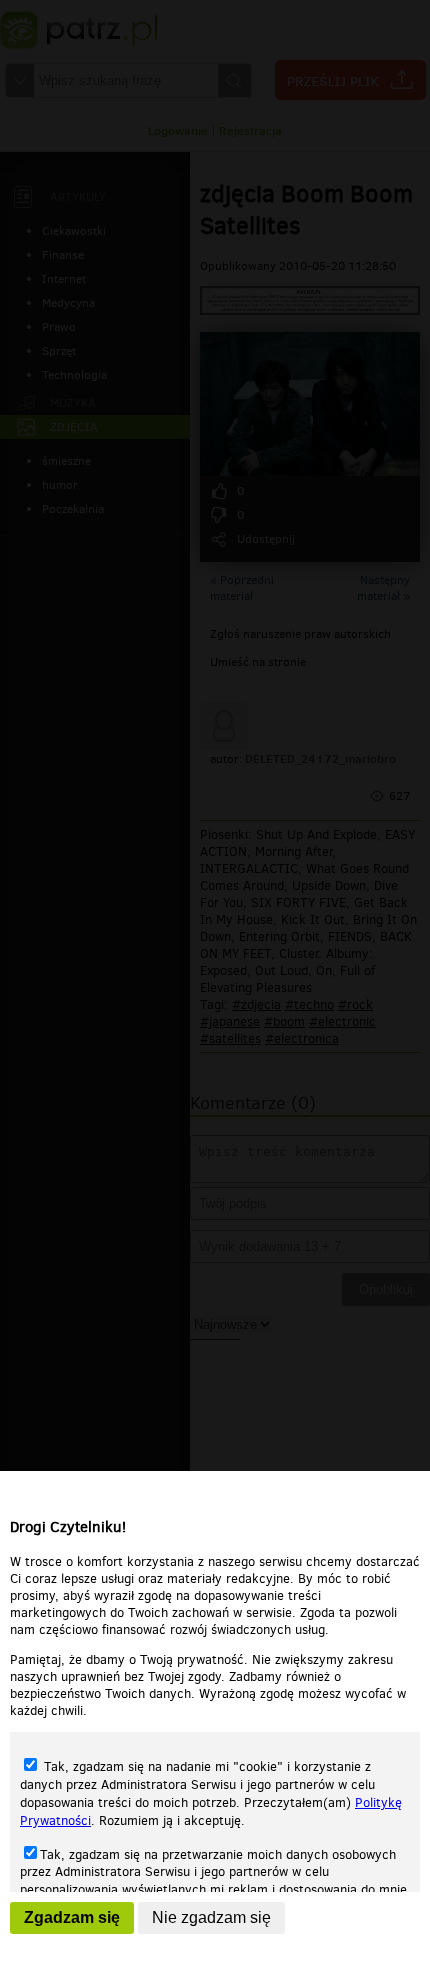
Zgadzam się (72, 1917)
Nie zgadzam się (211, 1917)
